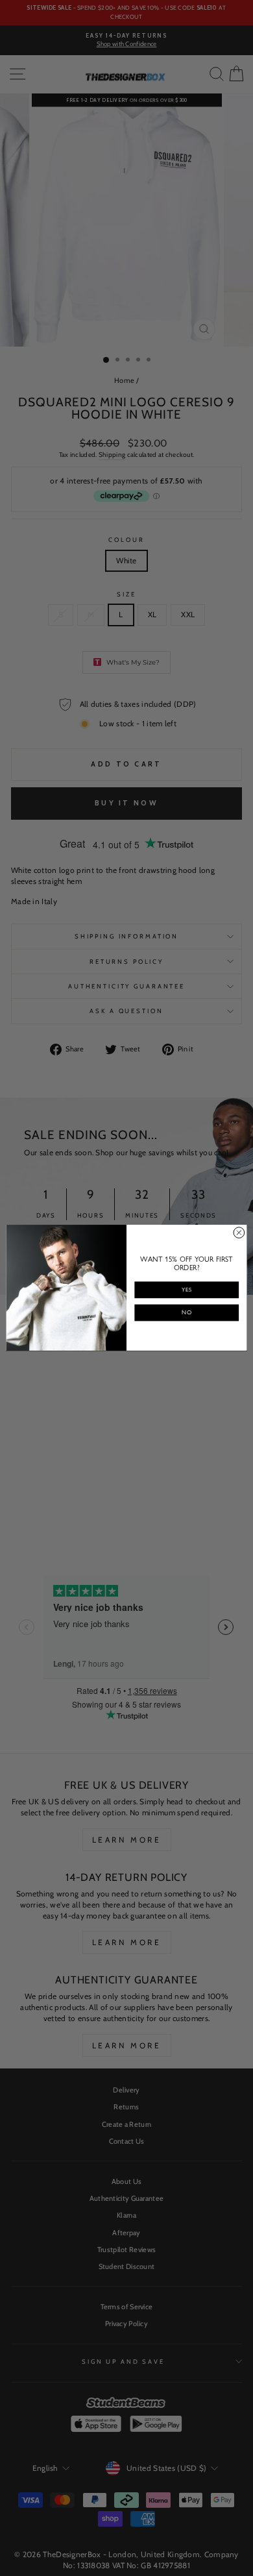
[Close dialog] (239, 1233)
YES (187, 1290)
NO (187, 1313)
